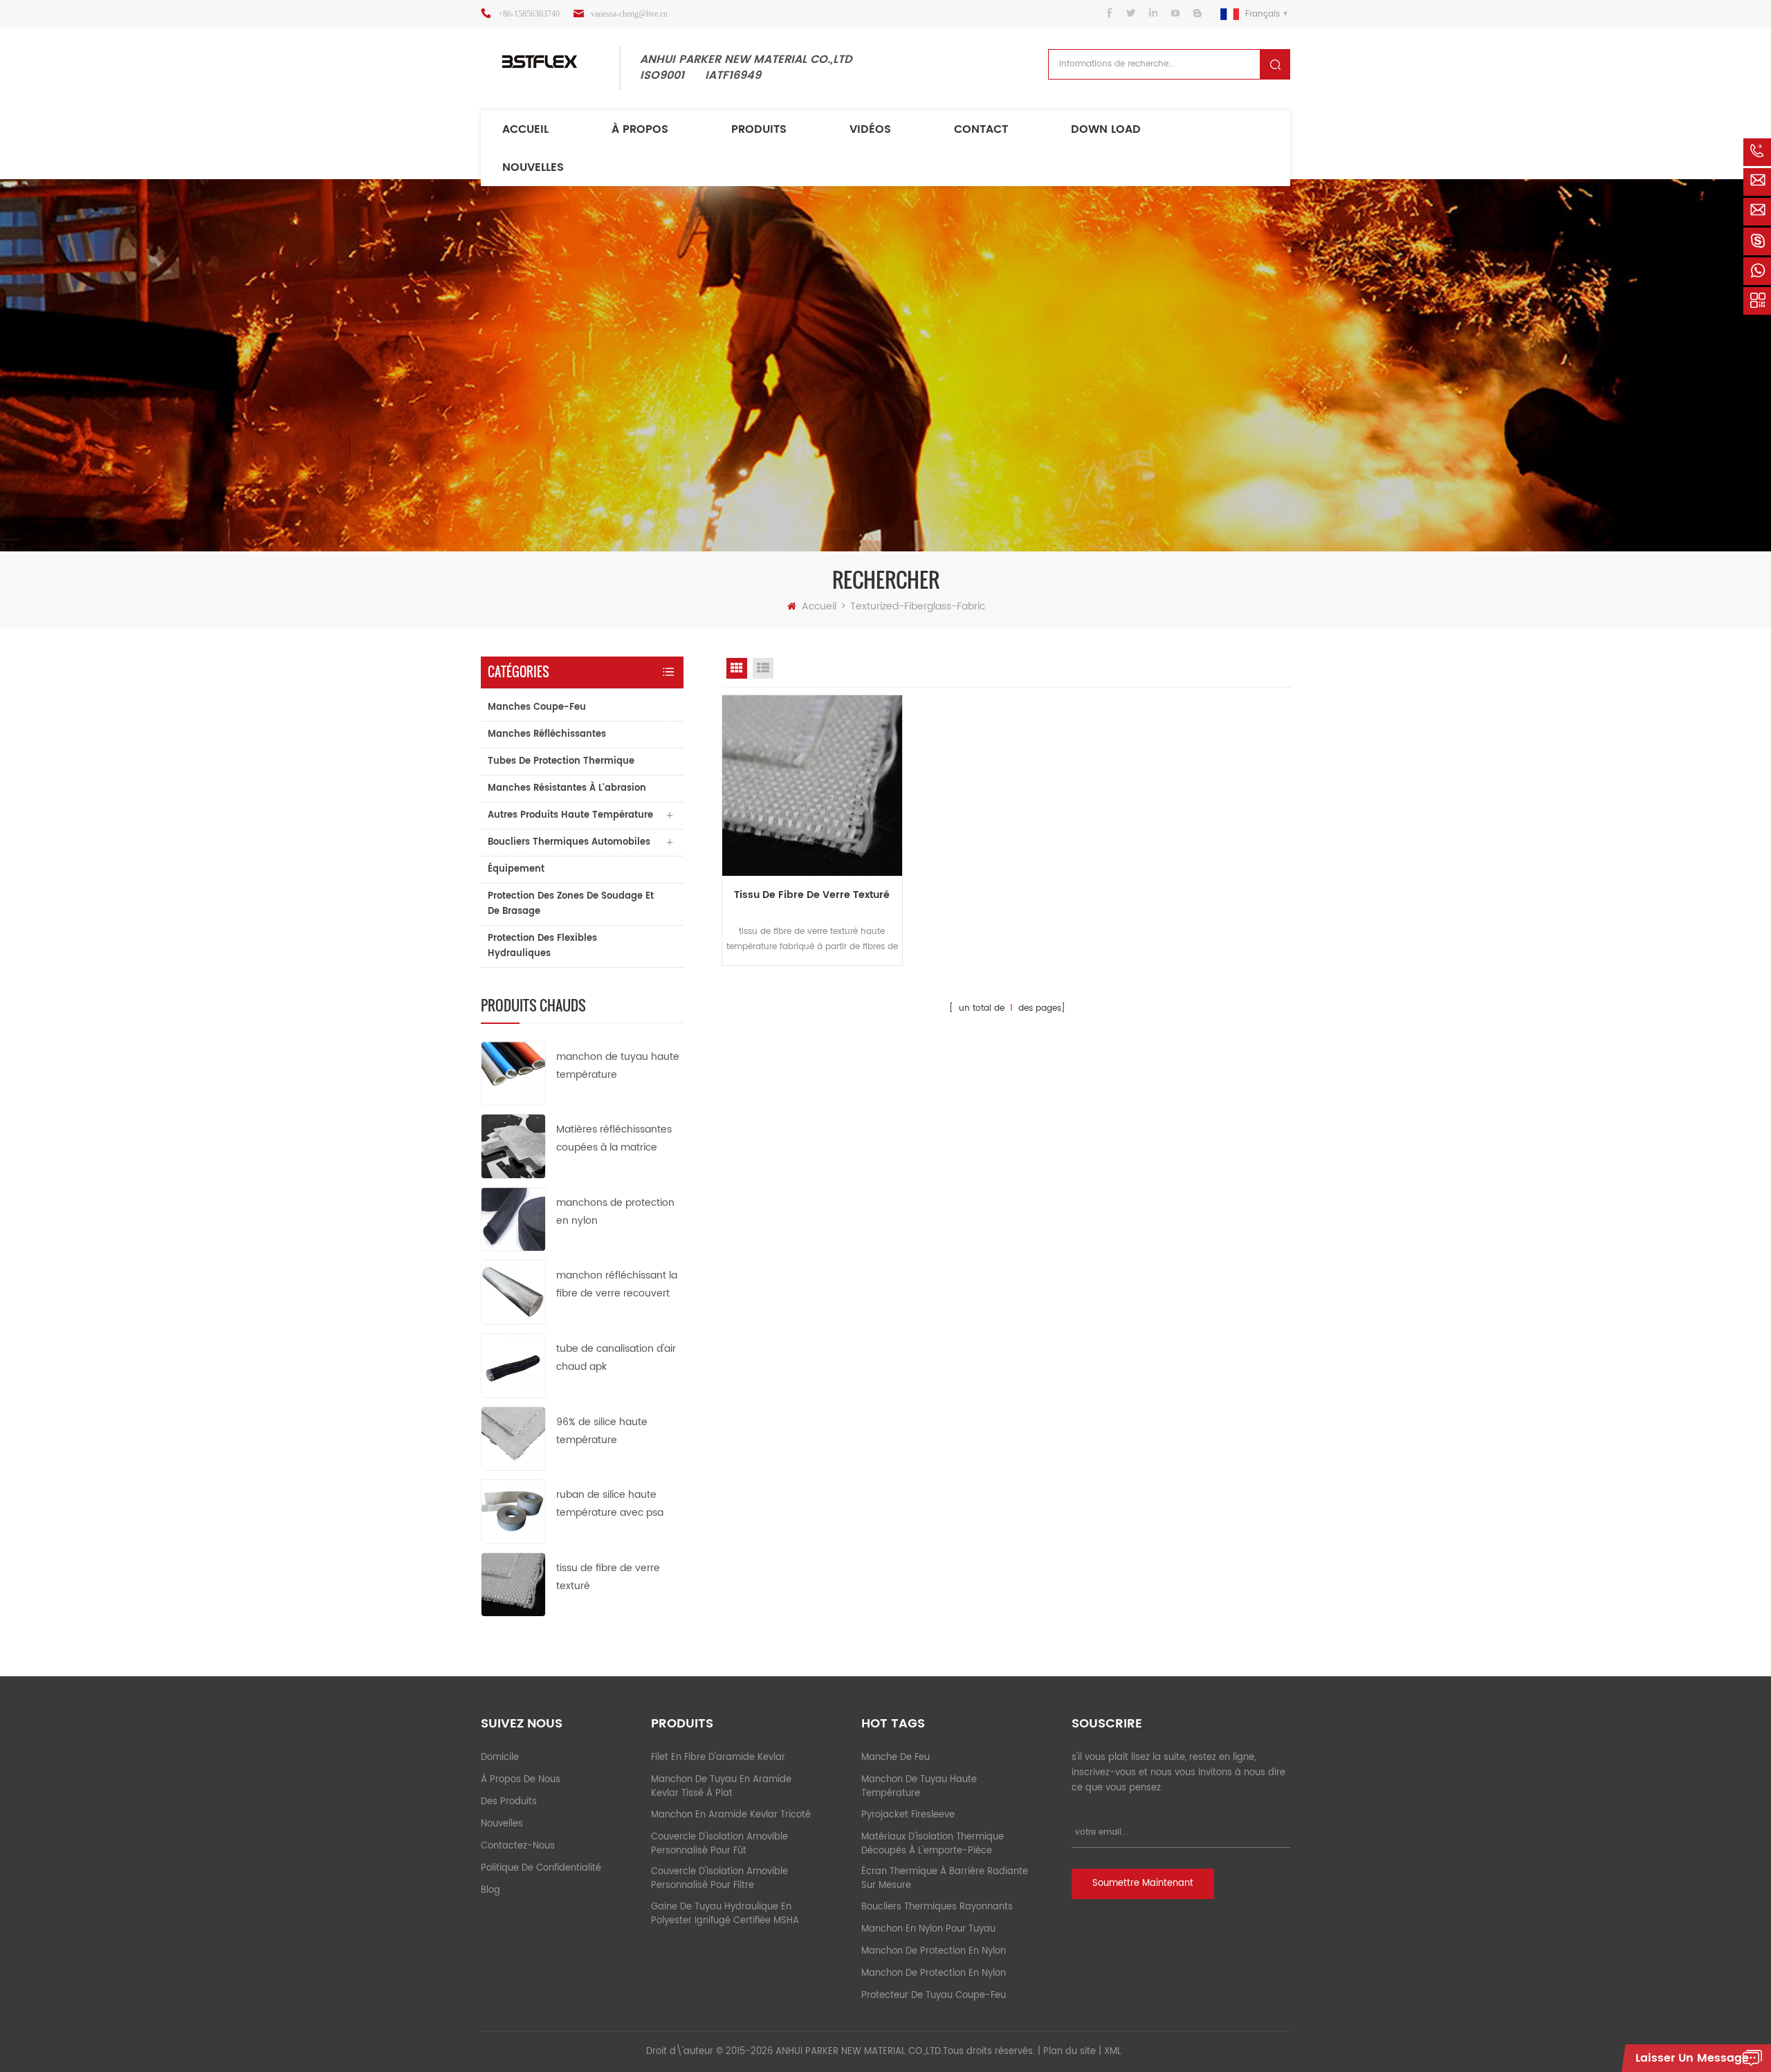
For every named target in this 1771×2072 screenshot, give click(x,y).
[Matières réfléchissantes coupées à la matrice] (513, 1146)
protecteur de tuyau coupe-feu (934, 1996)
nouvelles (533, 167)
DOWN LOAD (1106, 129)
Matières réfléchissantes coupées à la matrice (614, 1138)
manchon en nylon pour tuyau (928, 1929)
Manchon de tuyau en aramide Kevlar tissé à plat (721, 1787)
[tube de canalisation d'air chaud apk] (513, 1365)
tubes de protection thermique (561, 761)
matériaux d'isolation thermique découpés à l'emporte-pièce (933, 1844)
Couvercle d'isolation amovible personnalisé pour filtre (719, 1879)
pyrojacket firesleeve (908, 1815)
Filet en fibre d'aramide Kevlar (718, 1758)
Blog (490, 1890)
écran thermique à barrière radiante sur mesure (945, 1879)
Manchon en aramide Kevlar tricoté (731, 1815)
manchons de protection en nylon (615, 1212)
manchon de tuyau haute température (618, 1066)
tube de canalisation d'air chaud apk (616, 1358)
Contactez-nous (518, 1846)
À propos (640, 129)
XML (1113, 2052)
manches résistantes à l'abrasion (567, 788)
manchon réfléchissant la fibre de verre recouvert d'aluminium (617, 1285)
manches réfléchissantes (547, 734)
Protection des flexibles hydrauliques (542, 946)
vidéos (870, 129)
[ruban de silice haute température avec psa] (513, 1511)
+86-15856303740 (529, 14)
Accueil (525, 129)
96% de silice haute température (602, 1431)
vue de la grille (737, 668)
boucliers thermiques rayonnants (937, 1907)
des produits (509, 1802)
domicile (500, 1758)
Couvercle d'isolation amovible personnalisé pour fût (719, 1844)
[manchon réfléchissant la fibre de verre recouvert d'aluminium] (513, 1292)
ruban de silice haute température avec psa (610, 1504)
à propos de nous (521, 1780)
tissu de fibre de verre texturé (608, 1577)
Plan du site (1070, 2052)
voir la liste (763, 668)
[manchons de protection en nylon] (513, 1219)
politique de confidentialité (541, 1868)
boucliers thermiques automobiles (569, 842)
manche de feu (896, 1758)
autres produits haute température (570, 815)
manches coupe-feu (537, 707)
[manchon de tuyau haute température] (513, 1073)
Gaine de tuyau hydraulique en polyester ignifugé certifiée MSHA (725, 1914)
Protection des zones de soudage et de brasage (571, 904)
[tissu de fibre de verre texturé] (513, 1584)
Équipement (516, 869)
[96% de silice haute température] (513, 1438)
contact (981, 129)
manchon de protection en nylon (934, 1951)
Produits (759, 129)
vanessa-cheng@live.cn (629, 14)
